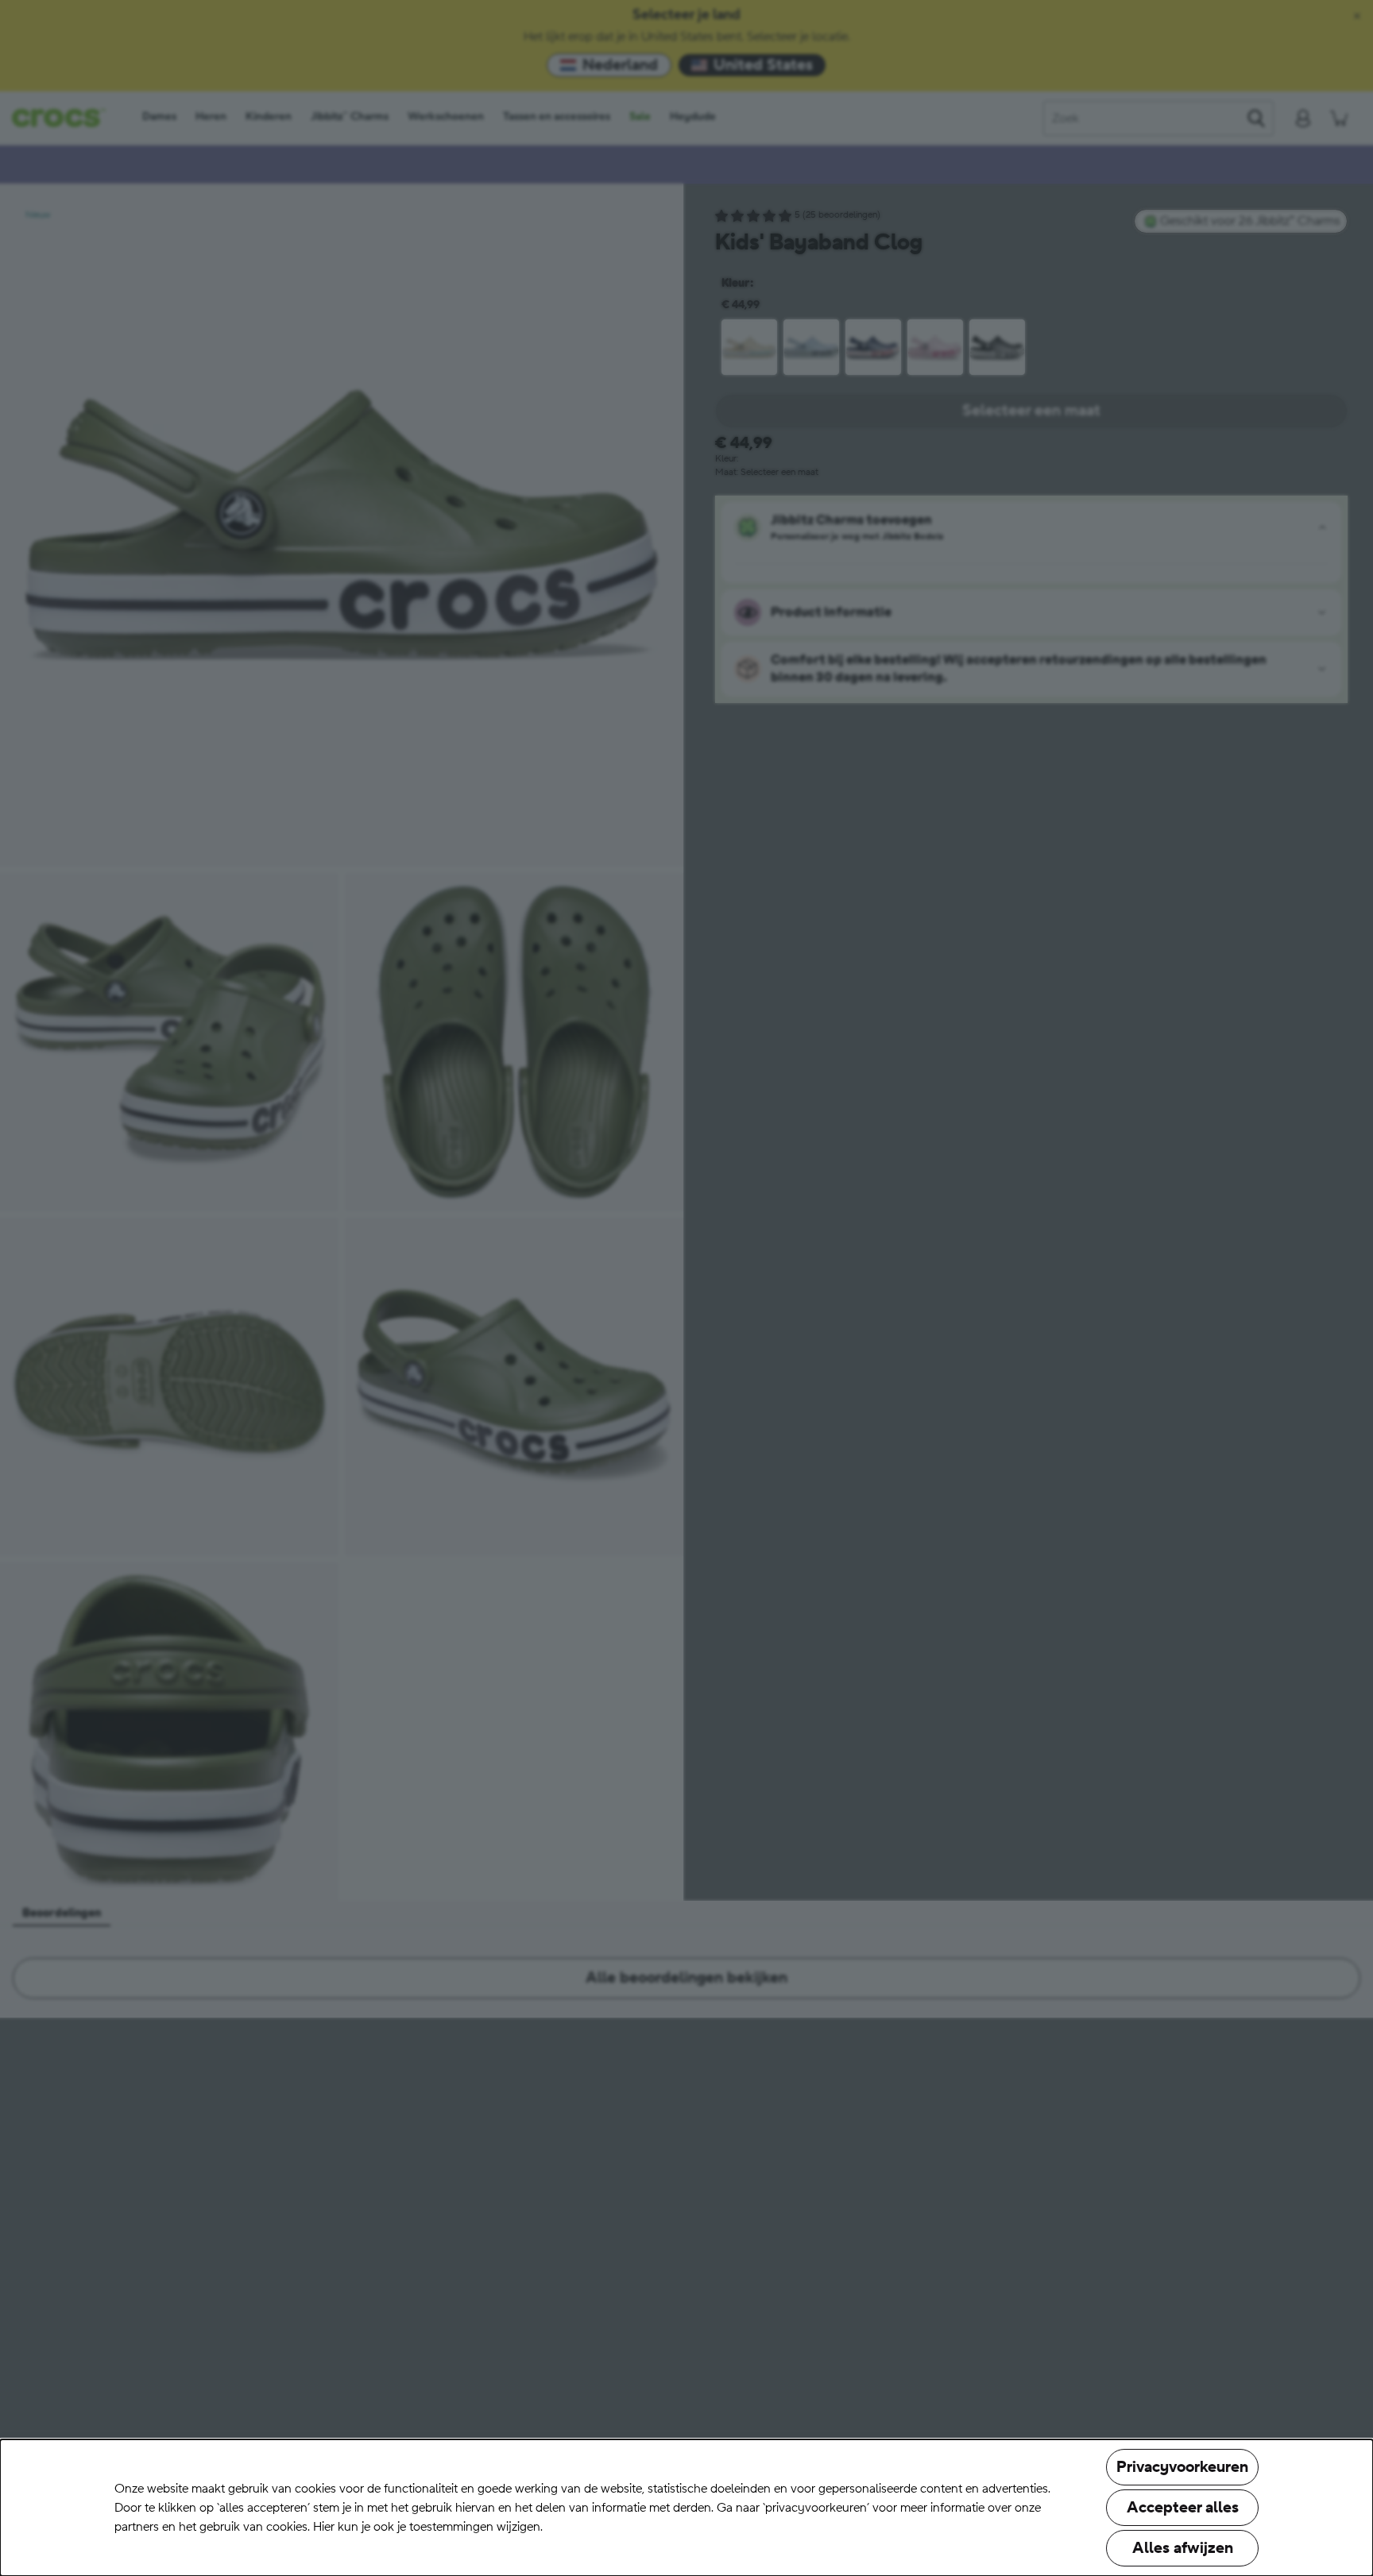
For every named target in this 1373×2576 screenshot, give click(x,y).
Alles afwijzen (1183, 2548)
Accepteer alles (1183, 2508)
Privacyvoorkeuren (1182, 2467)
